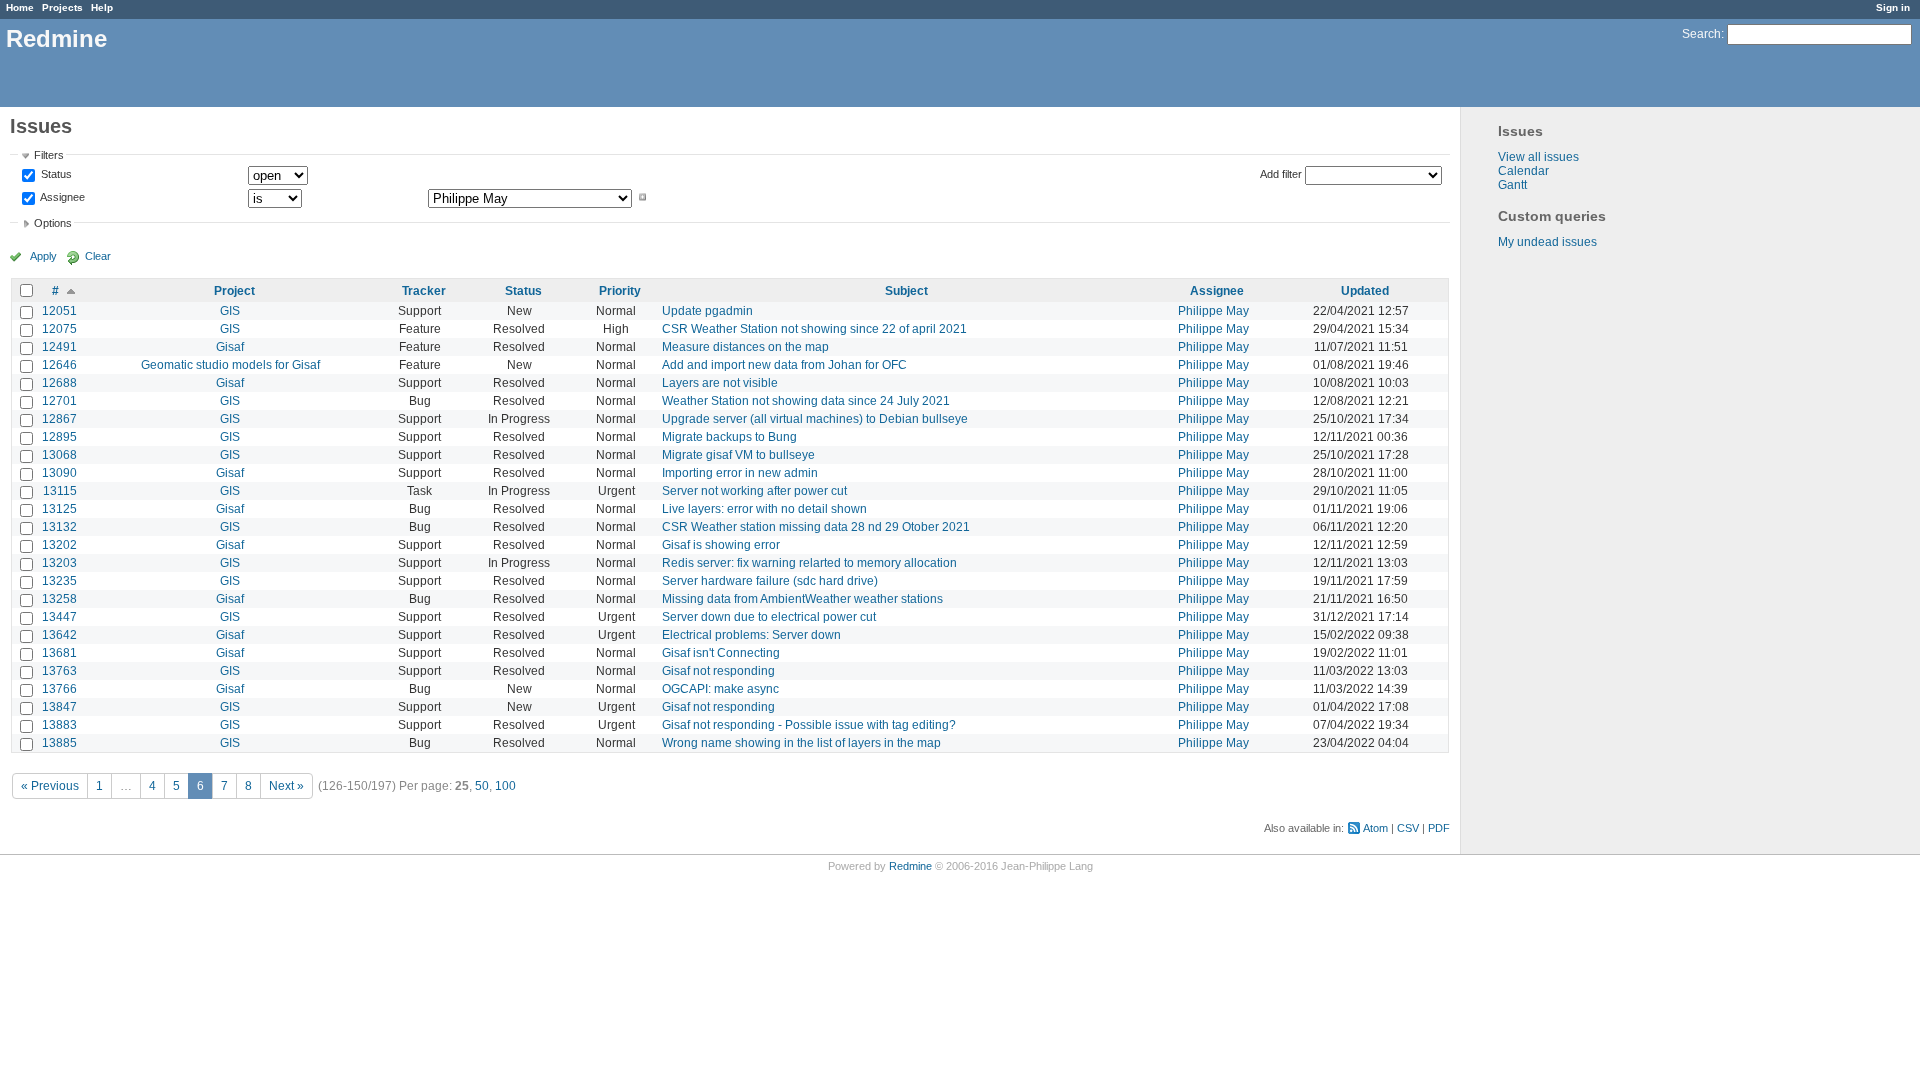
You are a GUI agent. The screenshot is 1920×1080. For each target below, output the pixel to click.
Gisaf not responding (718, 671)
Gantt (1512, 185)
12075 (59, 329)
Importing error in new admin (740, 473)
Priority (620, 291)
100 (505, 786)
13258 (59, 599)
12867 (59, 419)
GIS (230, 311)
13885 (59, 743)
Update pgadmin (707, 311)
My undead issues (1547, 242)
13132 (59, 527)
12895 (59, 437)
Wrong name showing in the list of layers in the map (801, 743)
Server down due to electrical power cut (769, 617)
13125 (59, 509)
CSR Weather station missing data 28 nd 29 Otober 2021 (816, 527)
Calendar (1523, 171)
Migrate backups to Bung (729, 437)
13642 (59, 635)
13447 (59, 617)
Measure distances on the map (745, 347)
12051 (59, 311)
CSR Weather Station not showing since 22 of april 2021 (814, 329)
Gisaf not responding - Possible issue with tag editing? (809, 725)
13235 (59, 581)
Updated (1365, 291)
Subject (906, 291)
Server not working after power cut (754, 491)
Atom (1375, 828)
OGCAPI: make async (720, 689)
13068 (59, 455)
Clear (98, 256)
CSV (1408, 828)
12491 (59, 347)
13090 (59, 473)
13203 (59, 563)
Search (1701, 34)
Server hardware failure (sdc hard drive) (770, 581)
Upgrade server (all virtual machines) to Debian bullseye (815, 419)
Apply (43, 256)
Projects (62, 7)
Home (20, 7)
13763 (59, 671)
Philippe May (1213, 311)
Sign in (1893, 7)
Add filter (1281, 174)
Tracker (424, 291)
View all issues (1538, 157)
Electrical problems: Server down (751, 635)
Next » (286, 786)
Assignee (61, 197)
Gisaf (230, 347)
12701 (59, 401)
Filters (49, 155)
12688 (59, 383)
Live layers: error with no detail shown (764, 509)
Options (53, 223)
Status (55, 175)
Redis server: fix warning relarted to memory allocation (809, 563)
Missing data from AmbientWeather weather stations (802, 599)
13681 (59, 653)
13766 (59, 689)
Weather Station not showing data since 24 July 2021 (806, 401)
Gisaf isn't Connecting (721, 653)
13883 (59, 725)
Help (102, 7)
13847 (59, 707)
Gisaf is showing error (721, 545)
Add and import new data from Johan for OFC (784, 365)
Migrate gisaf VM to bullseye (738, 455)
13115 (60, 491)
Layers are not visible (720, 383)
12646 (59, 365)
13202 (59, 545)
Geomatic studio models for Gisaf (230, 365)
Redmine (910, 866)
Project (234, 291)
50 (482, 786)
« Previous (50, 786)
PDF (1439, 828)
